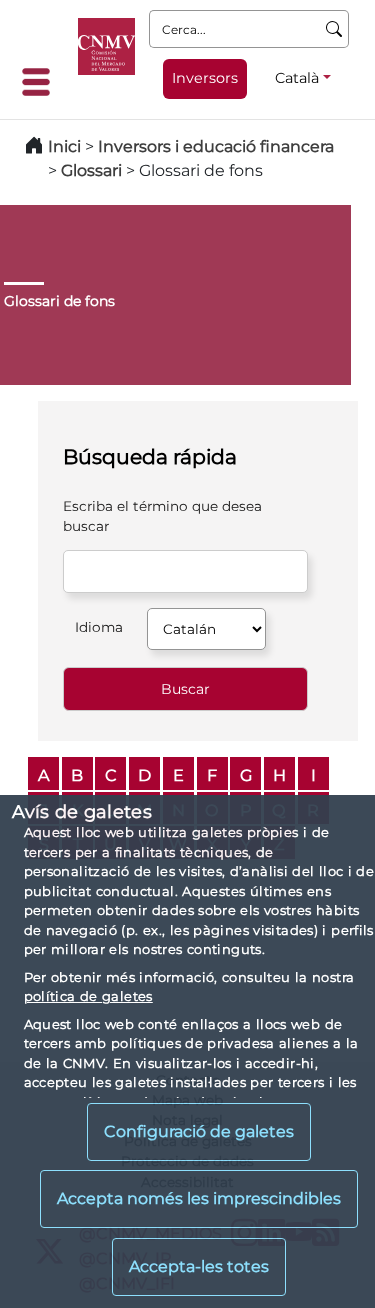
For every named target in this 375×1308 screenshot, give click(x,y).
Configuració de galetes (199, 1131)
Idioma (99, 627)
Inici (64, 146)
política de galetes (88, 996)
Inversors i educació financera (216, 146)
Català (297, 78)
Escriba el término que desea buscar (162, 516)
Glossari (91, 170)
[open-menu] (42, 82)
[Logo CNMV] (106, 46)
